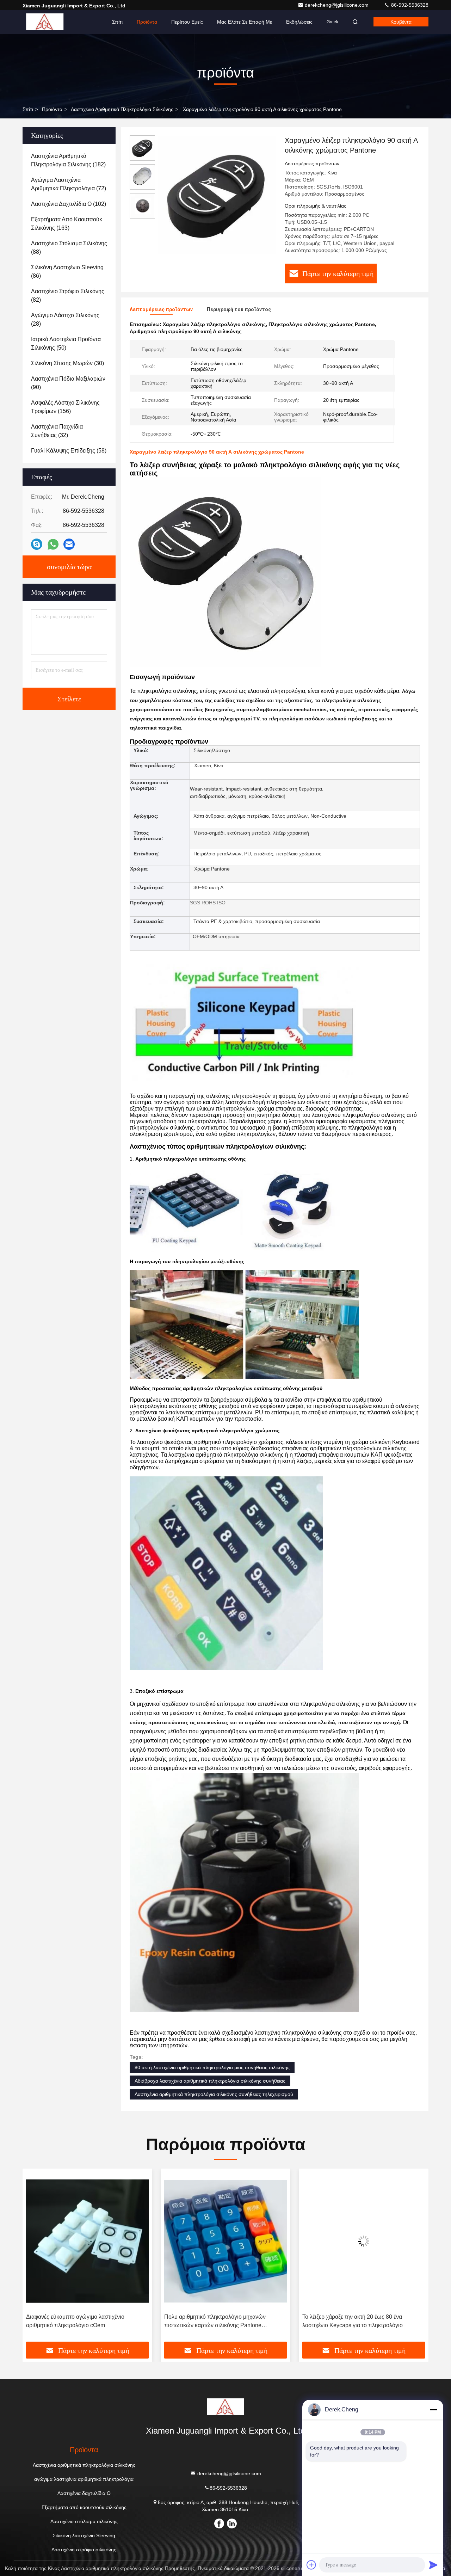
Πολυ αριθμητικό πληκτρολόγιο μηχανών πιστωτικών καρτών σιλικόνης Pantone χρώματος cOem (77, 2322)
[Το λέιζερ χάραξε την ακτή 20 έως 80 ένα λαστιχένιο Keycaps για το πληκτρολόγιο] (225, 2241)
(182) (68, 160)
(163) (67, 224)
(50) (66, 343)
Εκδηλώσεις (299, 22)
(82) (68, 296)
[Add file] (311, 2565)
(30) (67, 363)
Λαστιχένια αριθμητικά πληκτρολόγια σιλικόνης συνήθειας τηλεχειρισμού (214, 2094)
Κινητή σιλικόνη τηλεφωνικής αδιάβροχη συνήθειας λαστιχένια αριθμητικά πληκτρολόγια (361, 2321)
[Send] (433, 2565)
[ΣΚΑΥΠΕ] (37, 544)
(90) (68, 383)
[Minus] (433, 2410)
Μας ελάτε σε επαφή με (245, 22)
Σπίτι (117, 22)
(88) (69, 248)
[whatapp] (53, 544)
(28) (65, 319)
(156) (65, 407)
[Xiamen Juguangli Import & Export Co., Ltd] (45, 22)
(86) (67, 272)
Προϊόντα (147, 22)
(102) (69, 204)
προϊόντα (52, 109)
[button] (35, 2258)
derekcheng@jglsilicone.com (337, 5)
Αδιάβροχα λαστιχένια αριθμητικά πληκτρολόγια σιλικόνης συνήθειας (210, 2081)
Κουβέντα (401, 22)
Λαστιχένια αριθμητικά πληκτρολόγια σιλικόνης (122, 109)
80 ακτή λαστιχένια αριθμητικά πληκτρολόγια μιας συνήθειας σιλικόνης (212, 2067)
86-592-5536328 (409, 5)
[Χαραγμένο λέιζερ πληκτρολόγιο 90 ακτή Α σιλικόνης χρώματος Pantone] (217, 195)
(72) (69, 184)
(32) (57, 431)
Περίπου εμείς (187, 22)
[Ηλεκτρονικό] (69, 544)
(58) (69, 451)
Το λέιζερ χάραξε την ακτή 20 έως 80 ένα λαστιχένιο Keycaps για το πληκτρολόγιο (214, 2321)
